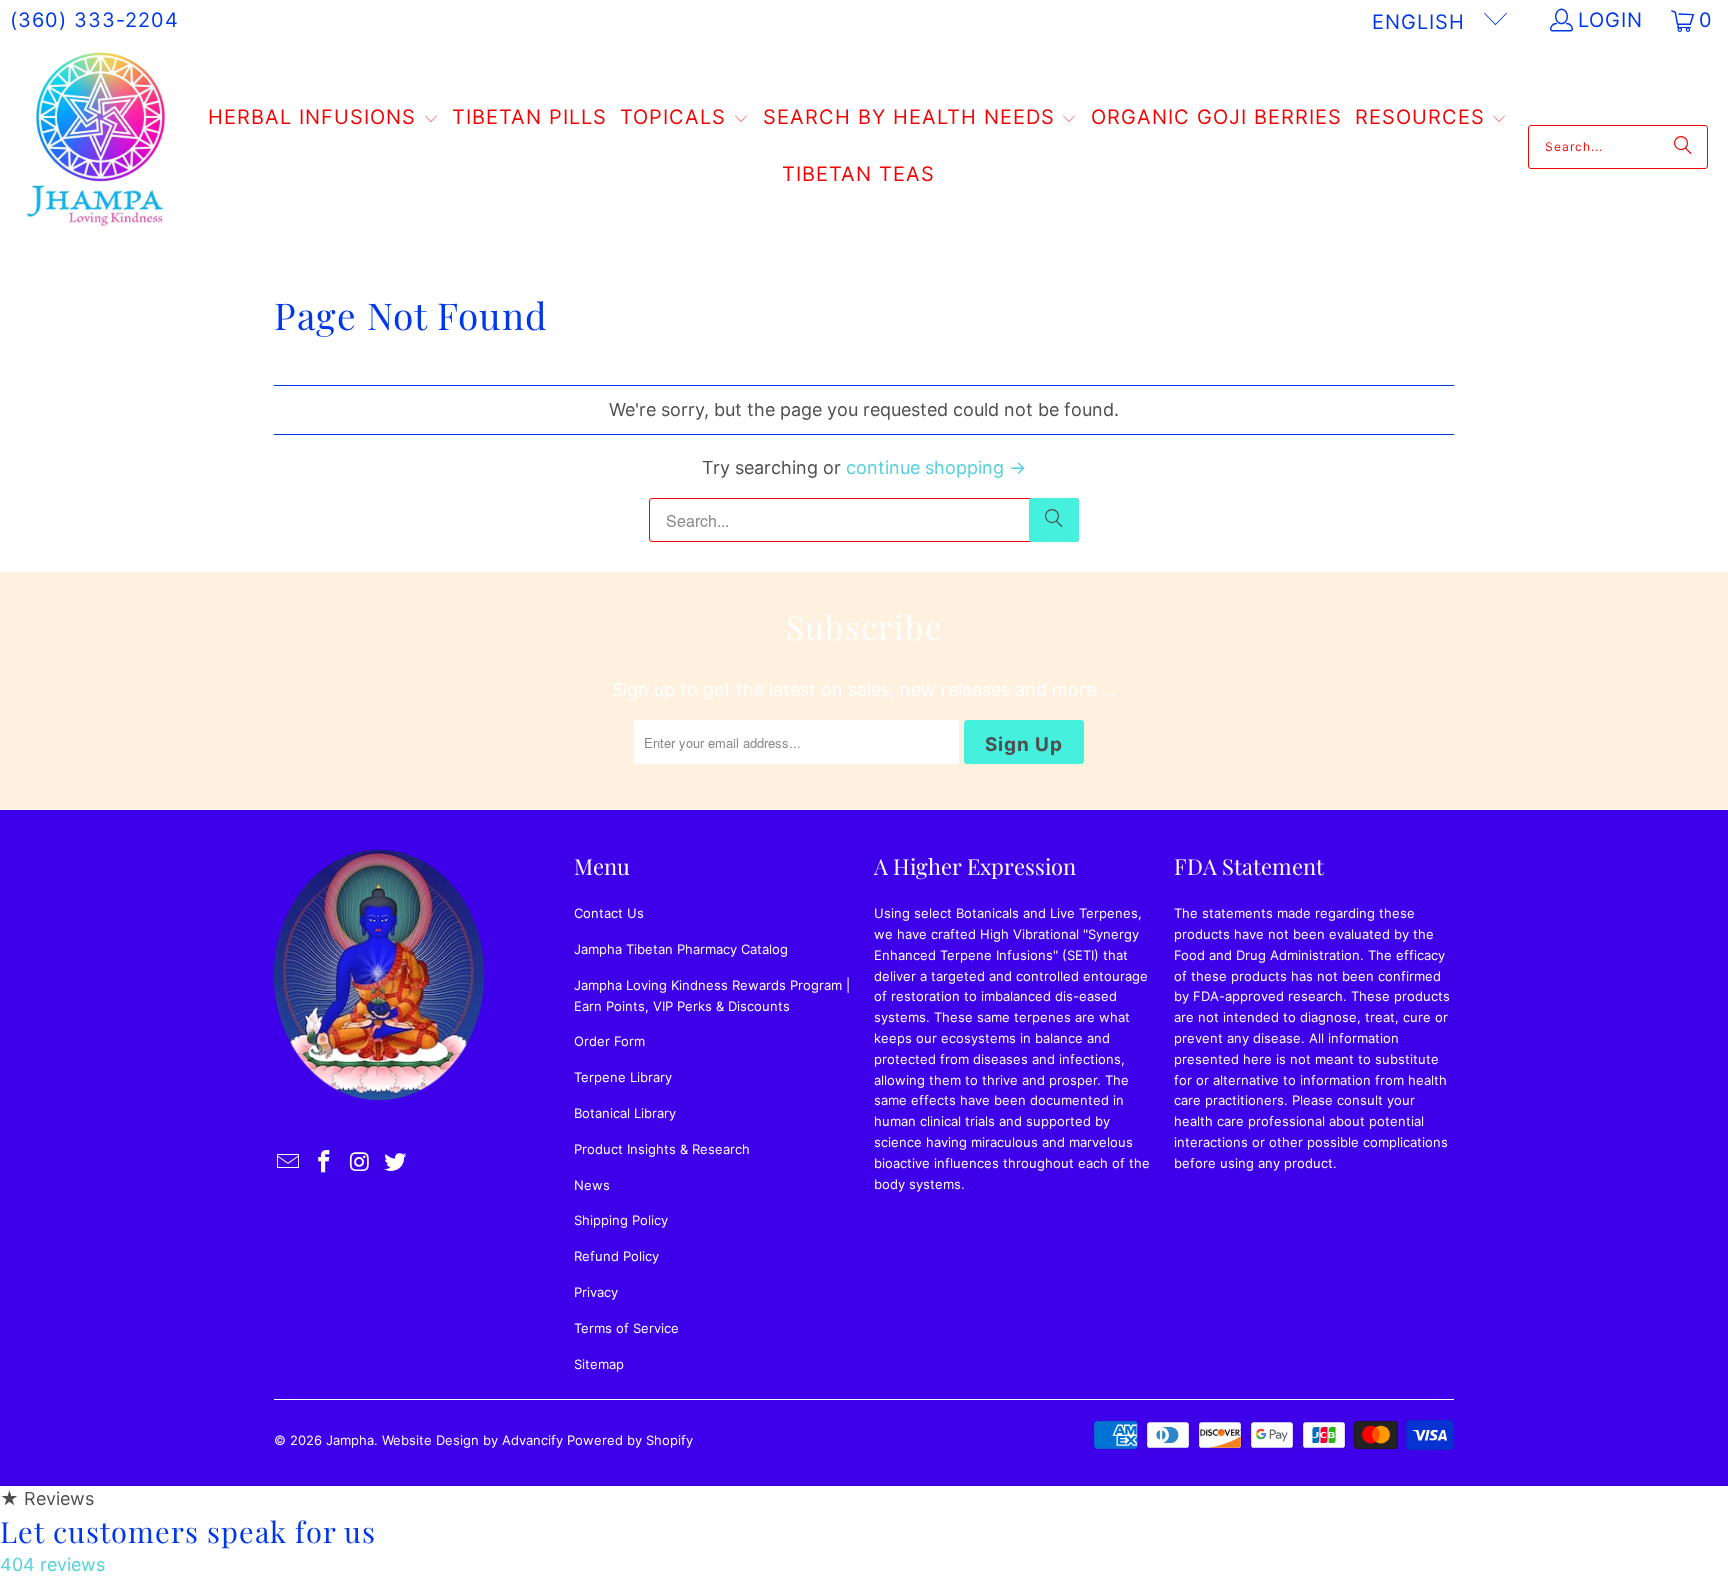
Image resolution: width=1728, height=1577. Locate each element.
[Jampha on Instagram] (360, 1162)
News (592, 1185)
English (1422, 22)
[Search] (1683, 147)
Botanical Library (625, 1113)
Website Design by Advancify (472, 1440)
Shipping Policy (621, 1220)
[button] (323, 119)
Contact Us (609, 913)
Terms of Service (626, 1328)
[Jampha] (97, 146)
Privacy (596, 1292)
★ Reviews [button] (47, 1498)
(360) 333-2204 (94, 20)
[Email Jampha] (289, 1162)
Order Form (609, 1041)
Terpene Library (623, 1077)
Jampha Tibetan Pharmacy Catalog (681, 949)
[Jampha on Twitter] (396, 1162)
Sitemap (599, 1364)
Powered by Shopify (630, 1440)
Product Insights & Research (662, 1149)
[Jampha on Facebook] (325, 1162)
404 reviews (52, 1564)
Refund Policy (616, 1256)
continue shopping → (936, 467)
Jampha (350, 1440)
